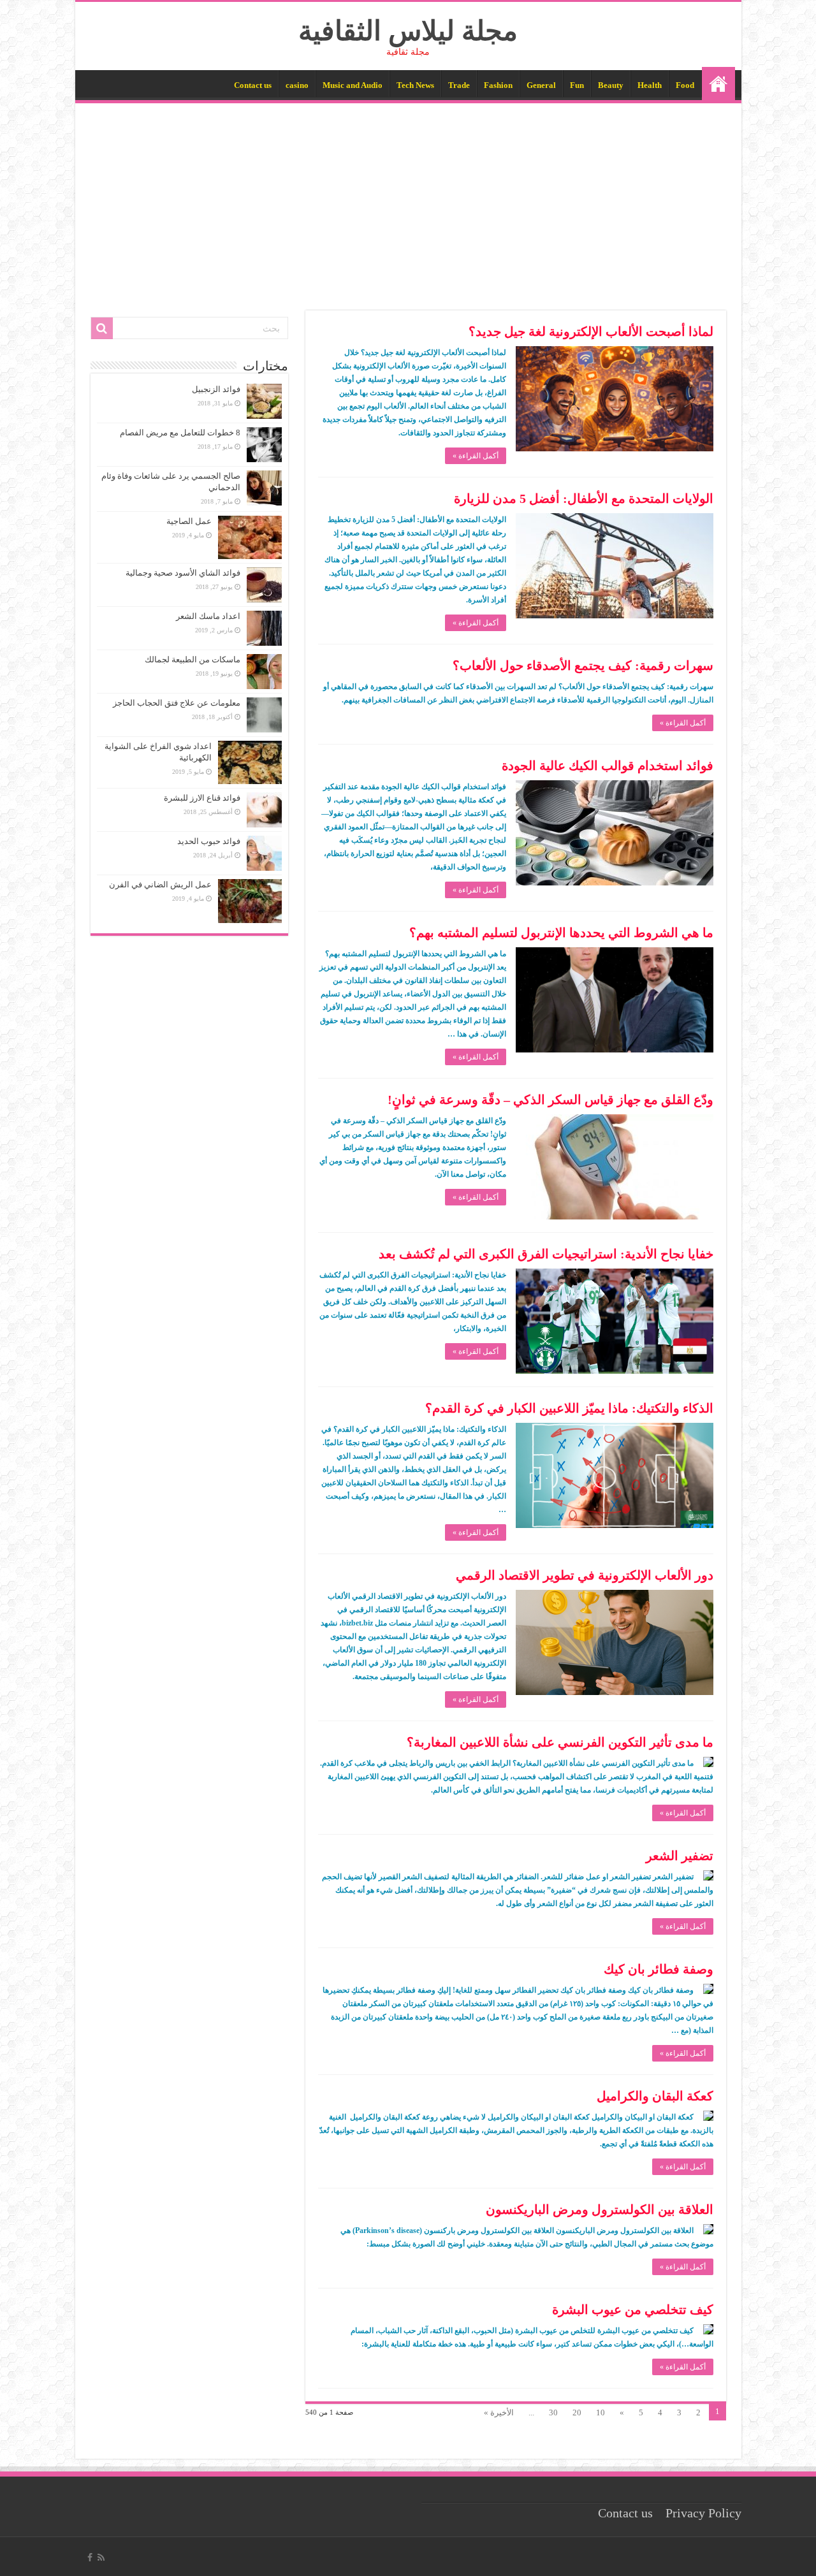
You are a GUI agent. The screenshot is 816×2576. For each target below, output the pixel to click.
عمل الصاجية (189, 521)
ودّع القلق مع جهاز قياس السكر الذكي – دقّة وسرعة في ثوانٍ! (550, 1100)
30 (553, 2412)
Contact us (253, 85)
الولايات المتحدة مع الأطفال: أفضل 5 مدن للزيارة (584, 498)
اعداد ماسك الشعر (208, 616)
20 (577, 2412)
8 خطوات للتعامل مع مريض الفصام (180, 433)
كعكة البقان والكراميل (655, 2096)
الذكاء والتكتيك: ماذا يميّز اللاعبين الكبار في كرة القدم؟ (569, 1408)
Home (718, 84)
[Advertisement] (408, 199)
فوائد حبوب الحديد (209, 841)
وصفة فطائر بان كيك (659, 1969)
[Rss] (101, 2558)
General (541, 85)
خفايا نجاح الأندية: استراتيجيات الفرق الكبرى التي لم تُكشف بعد (546, 1254)
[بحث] (102, 328)
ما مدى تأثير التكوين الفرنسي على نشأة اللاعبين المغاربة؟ (560, 1742)
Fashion (498, 85)
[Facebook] (90, 2558)
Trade (459, 85)
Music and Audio (353, 85)
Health (650, 85)
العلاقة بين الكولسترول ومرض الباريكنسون (600, 2209)
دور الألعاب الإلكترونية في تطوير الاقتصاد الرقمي (585, 1575)
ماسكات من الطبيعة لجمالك (193, 659)
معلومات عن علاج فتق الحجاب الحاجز (177, 703)
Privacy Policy (703, 2513)
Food (685, 85)
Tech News (415, 85)
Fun (577, 85)
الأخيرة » (499, 2412)
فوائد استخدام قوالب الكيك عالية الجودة (608, 766)
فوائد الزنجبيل (216, 389)
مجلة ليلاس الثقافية (408, 31)
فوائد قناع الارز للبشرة (202, 798)
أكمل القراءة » (476, 456)
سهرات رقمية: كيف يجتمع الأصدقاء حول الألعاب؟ (583, 666)
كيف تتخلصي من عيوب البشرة (633, 2310)
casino (297, 85)
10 (601, 2412)
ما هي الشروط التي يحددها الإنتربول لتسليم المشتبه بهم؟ (561, 933)
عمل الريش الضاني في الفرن (160, 884)
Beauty (611, 85)
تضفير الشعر (680, 1856)
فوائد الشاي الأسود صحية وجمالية (183, 573)
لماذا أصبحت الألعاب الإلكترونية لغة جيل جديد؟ (591, 331)
